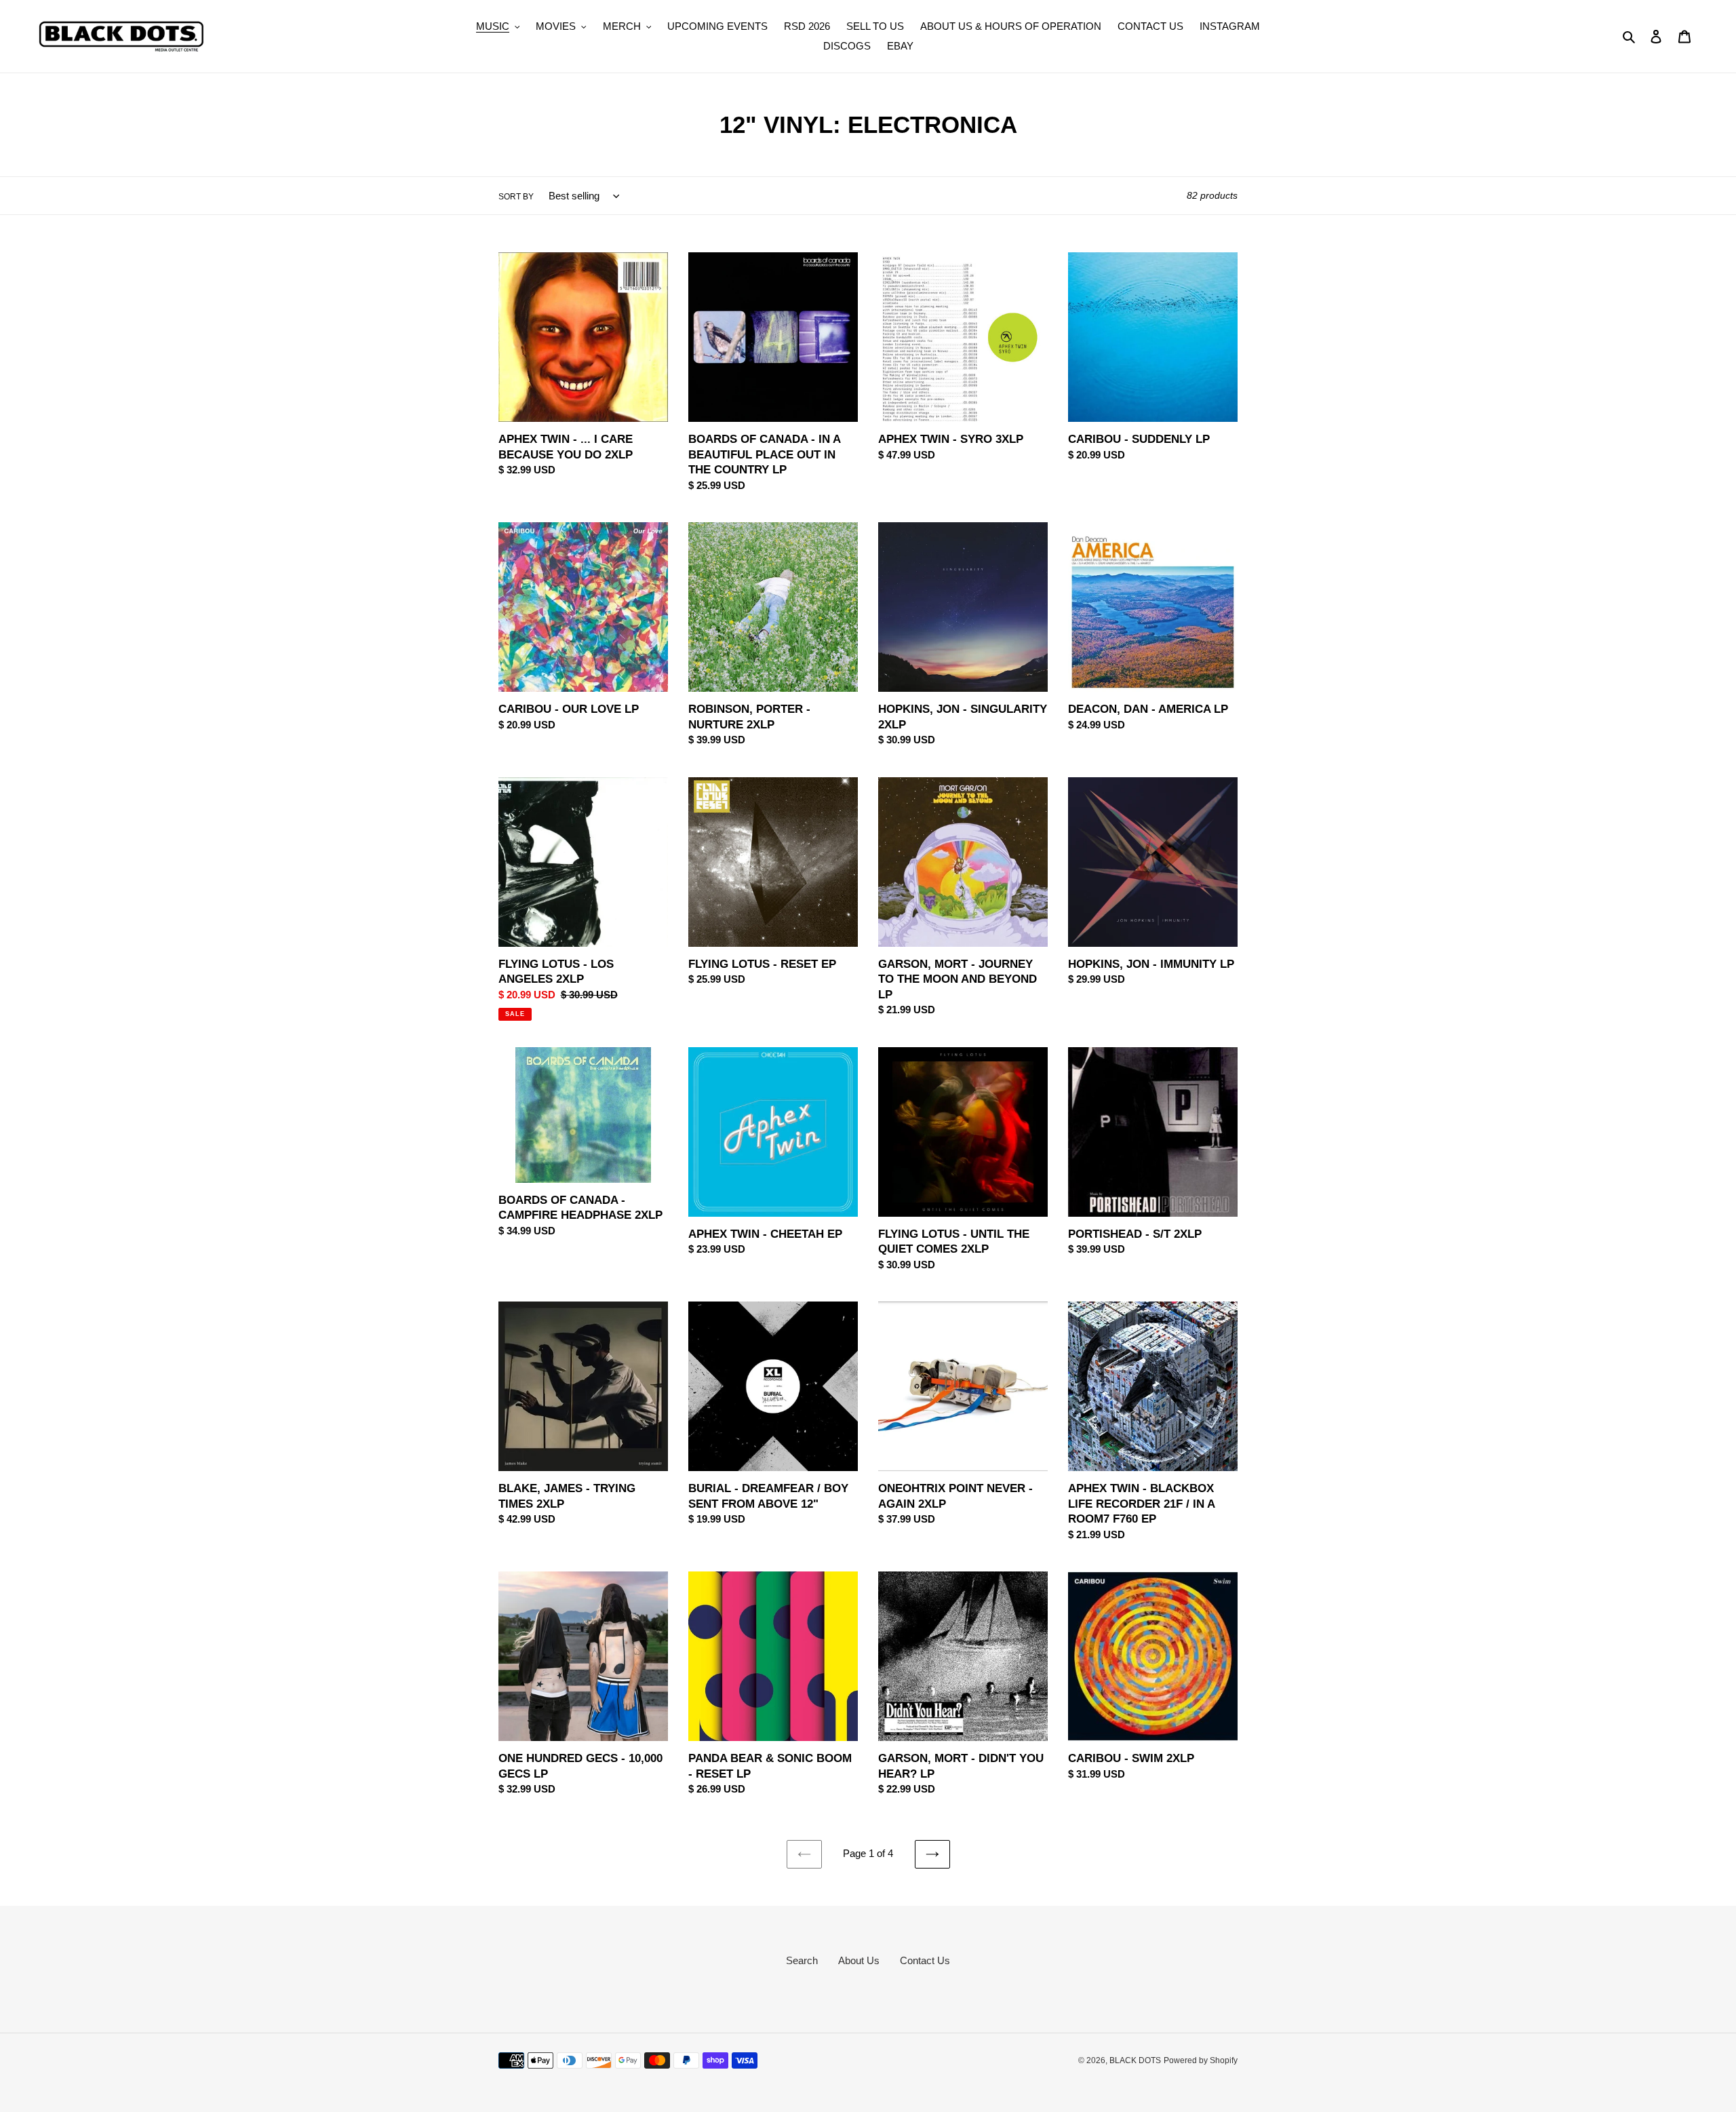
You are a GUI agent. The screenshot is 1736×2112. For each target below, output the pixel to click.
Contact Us (925, 1960)
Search (802, 1960)
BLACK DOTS (1135, 2060)
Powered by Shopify (1201, 2060)
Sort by (516, 197)
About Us (859, 1960)
